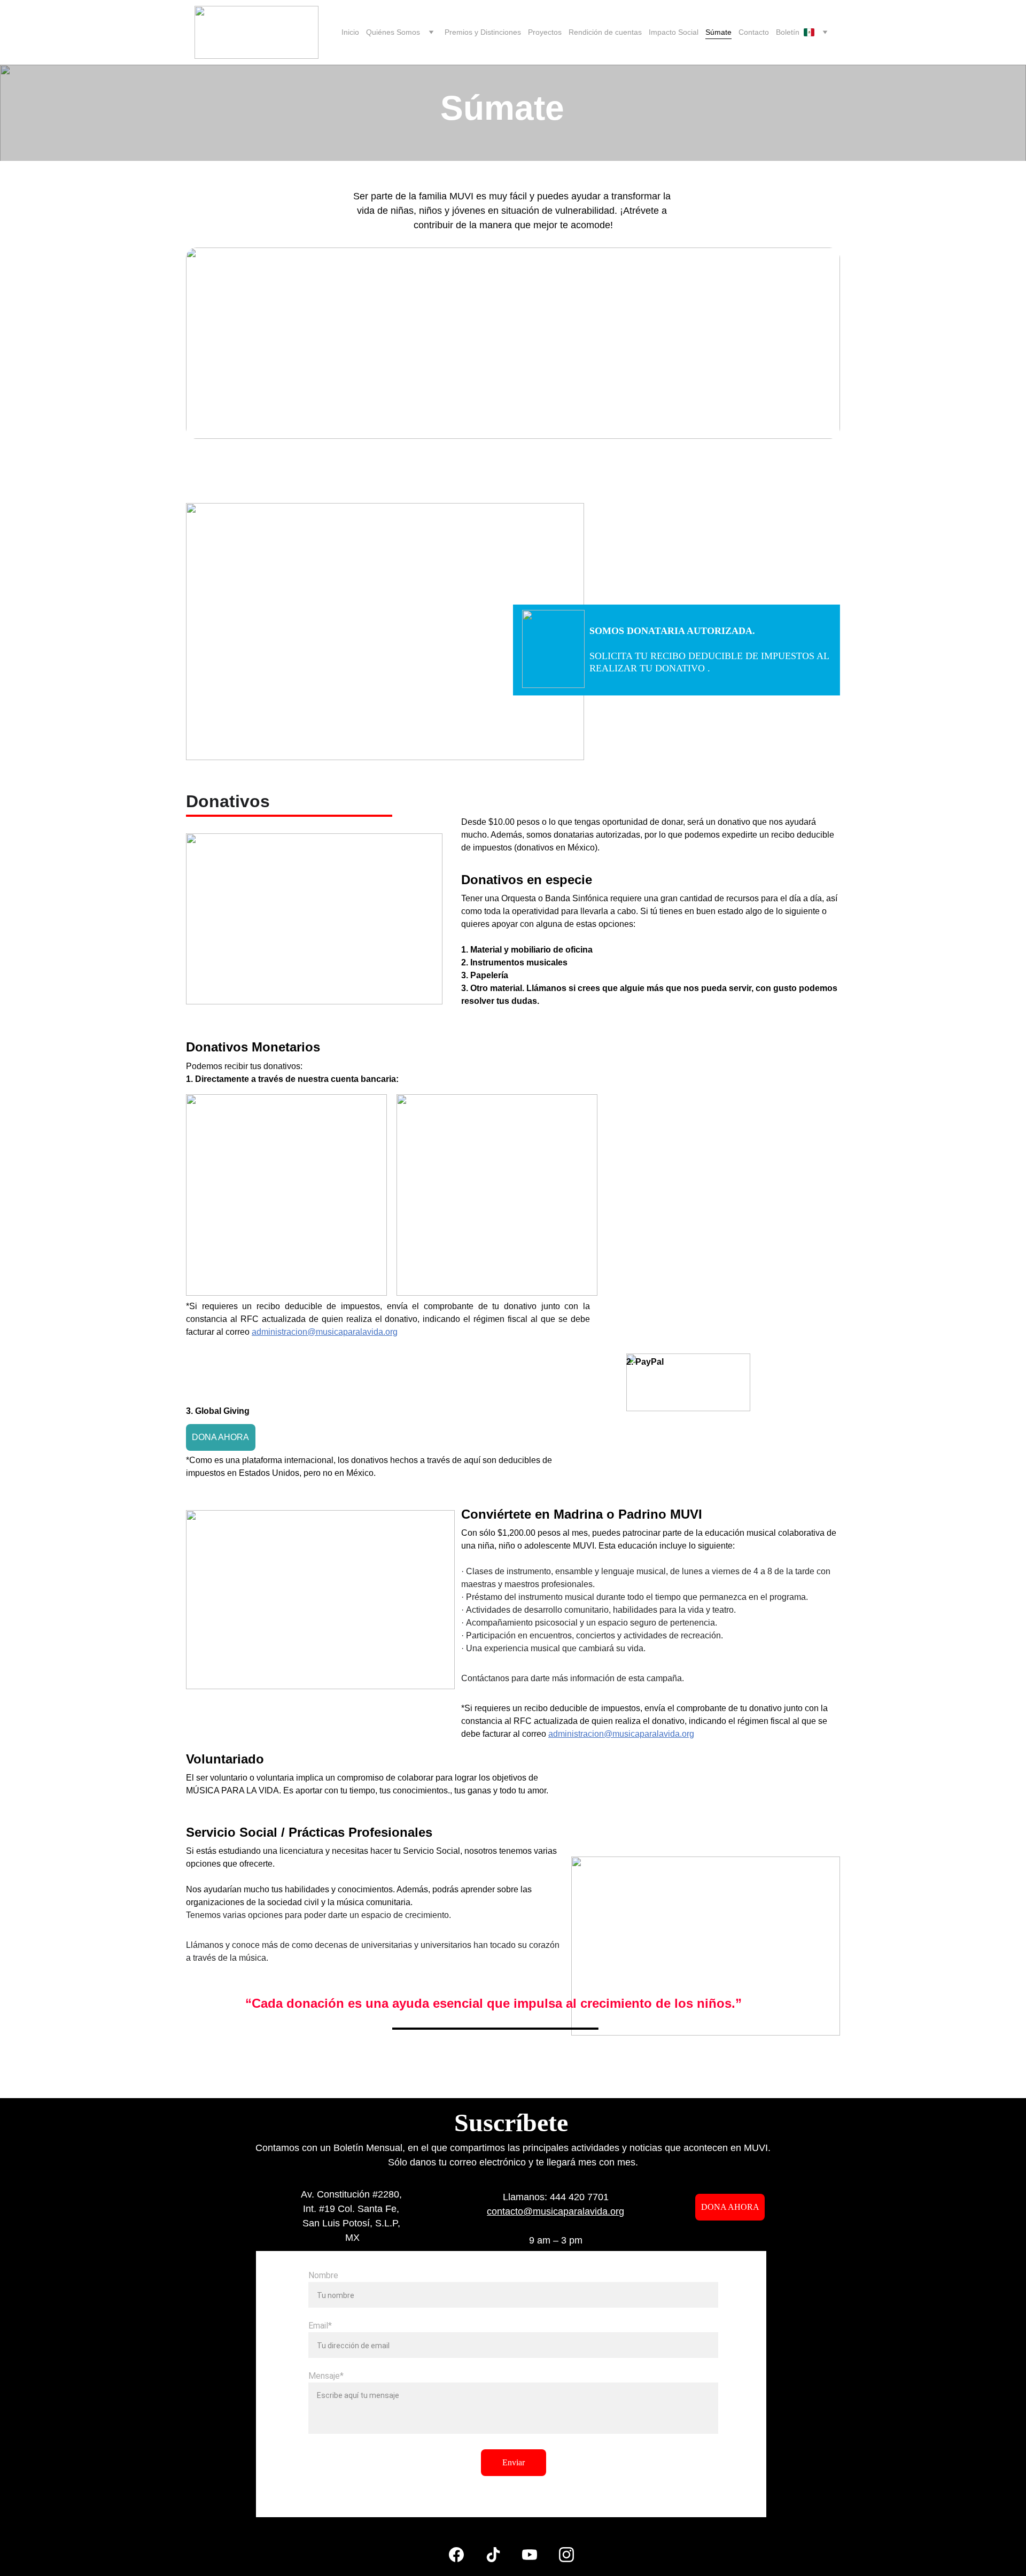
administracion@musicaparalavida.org (621, 1734)
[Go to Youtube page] (530, 2555)
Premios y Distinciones (483, 32)
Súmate (718, 32)
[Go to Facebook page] (456, 2555)
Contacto (754, 32)
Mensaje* (326, 2376)
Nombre (323, 2275)
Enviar (514, 2462)
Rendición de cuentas (605, 32)
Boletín (788, 32)
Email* (320, 2326)
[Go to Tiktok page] (493, 2555)
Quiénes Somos (393, 32)
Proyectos (545, 32)
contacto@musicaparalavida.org (555, 2211)
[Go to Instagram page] (566, 2555)
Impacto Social (674, 32)
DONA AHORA (220, 1437)
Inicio (350, 32)
